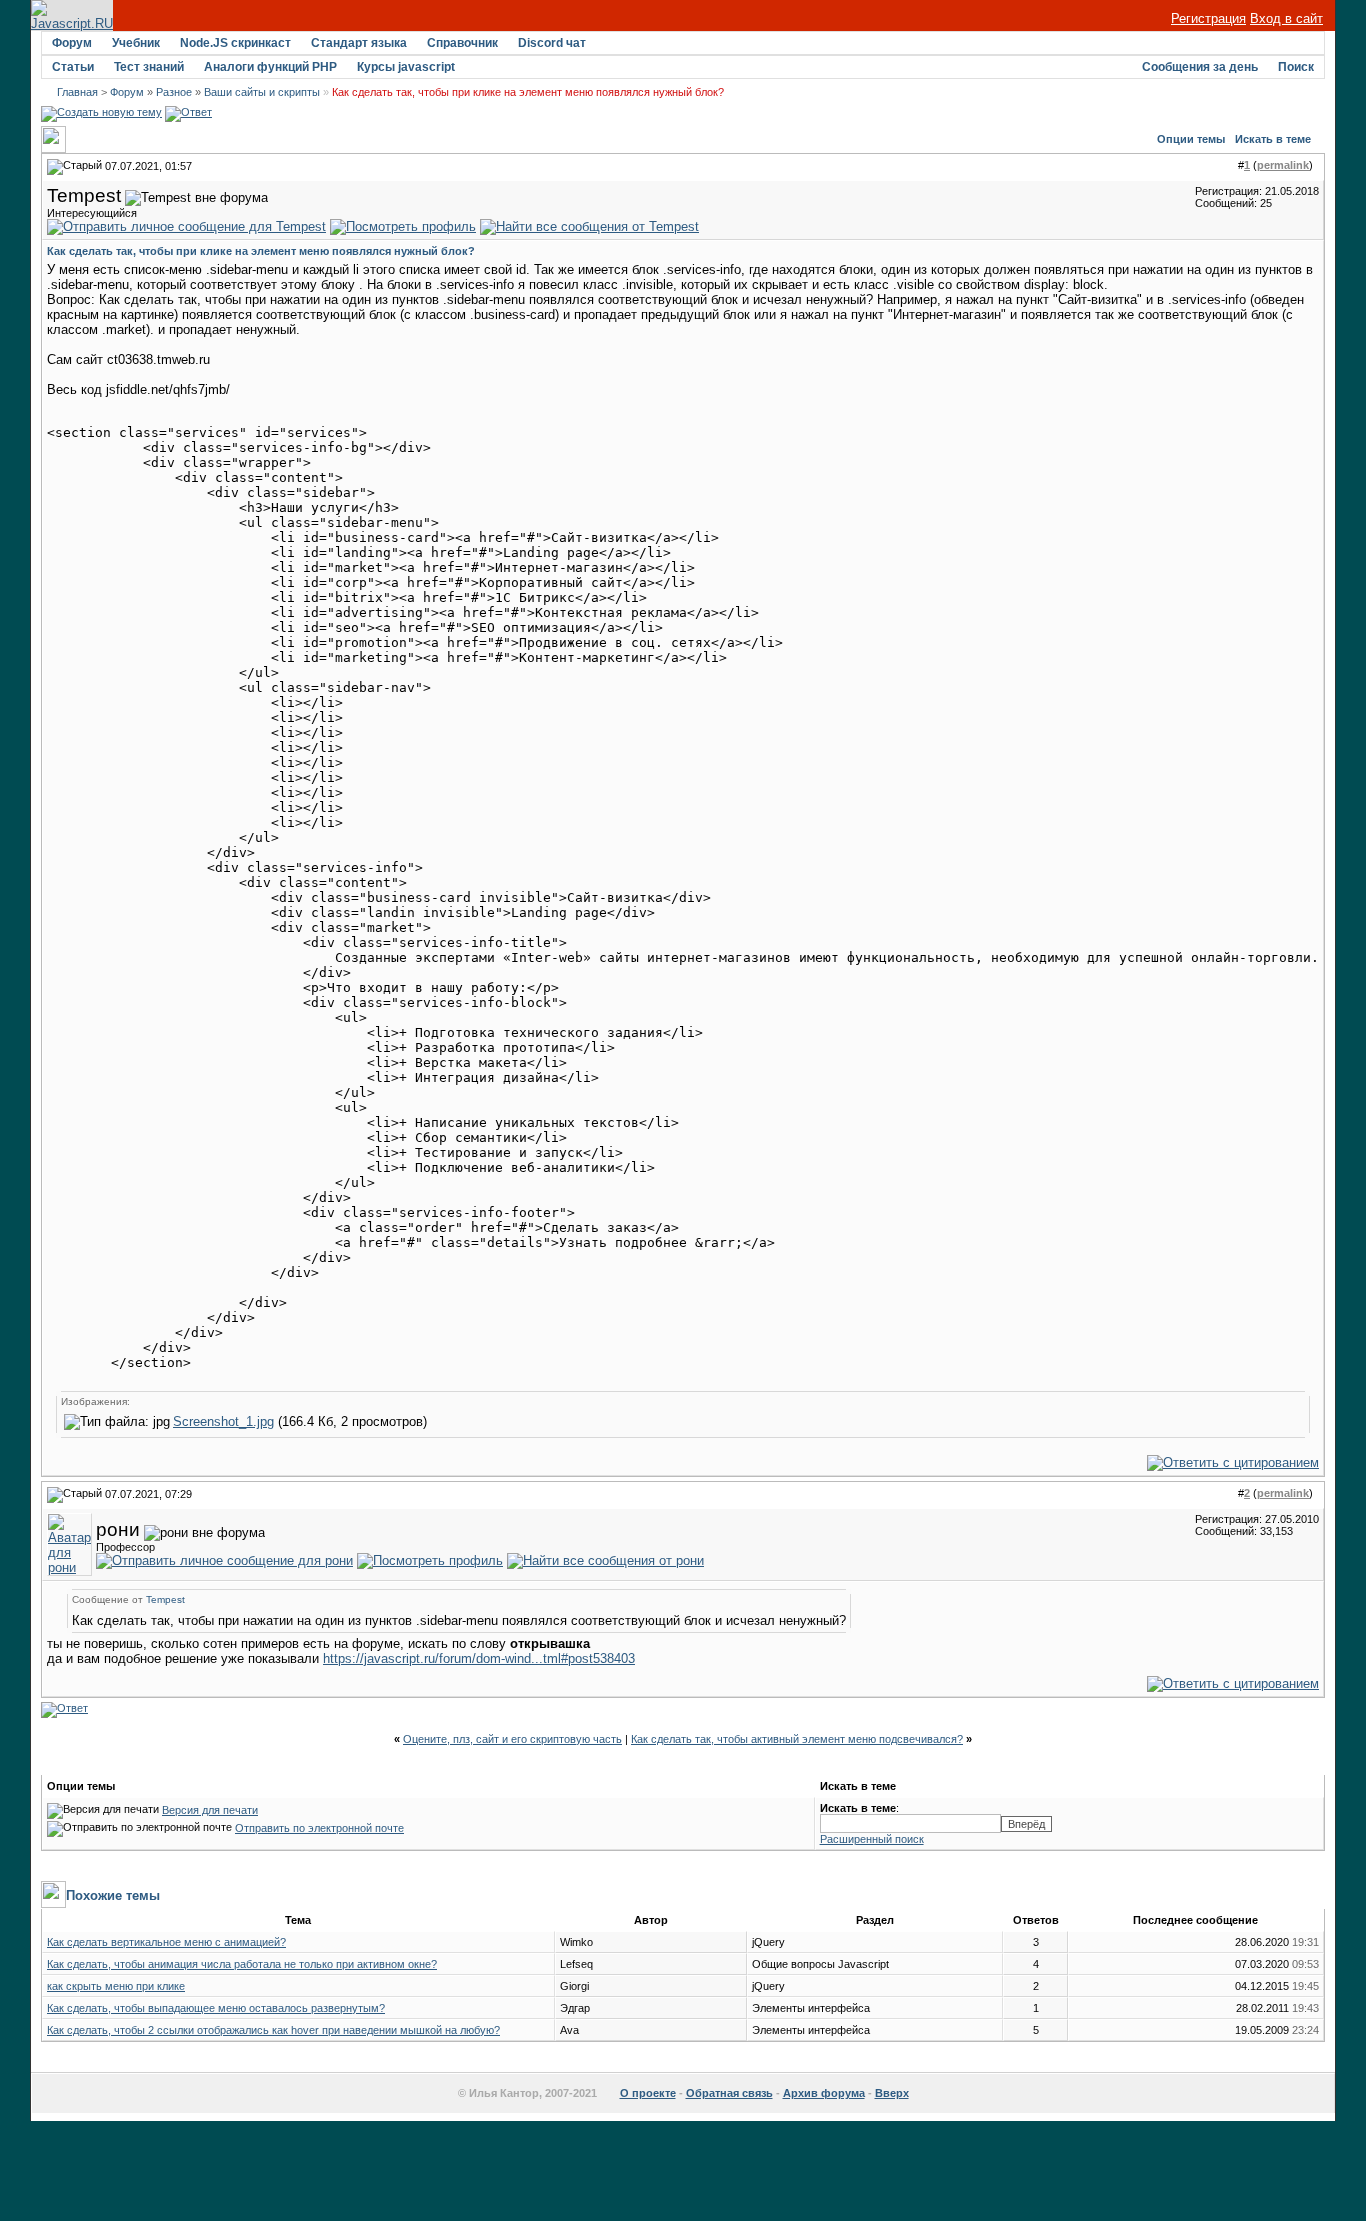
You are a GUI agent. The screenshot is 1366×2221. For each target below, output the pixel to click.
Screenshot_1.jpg (223, 1421)
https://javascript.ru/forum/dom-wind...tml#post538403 (479, 1658)
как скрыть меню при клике (116, 1986)
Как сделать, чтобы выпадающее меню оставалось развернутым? (216, 2008)
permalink (1283, 165)
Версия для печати (210, 1810)
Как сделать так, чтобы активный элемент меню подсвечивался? (797, 1739)
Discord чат (552, 43)
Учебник (136, 43)
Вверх (892, 2093)
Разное (174, 92)
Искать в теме (1273, 139)
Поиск (1296, 67)
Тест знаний (149, 67)
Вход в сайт (1286, 18)
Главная (77, 92)
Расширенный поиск (872, 1839)
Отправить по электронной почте (319, 1828)
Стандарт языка (359, 43)
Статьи (73, 67)
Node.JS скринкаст (235, 43)
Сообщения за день (1200, 67)
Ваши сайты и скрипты (262, 92)
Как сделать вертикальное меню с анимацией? (166, 1942)
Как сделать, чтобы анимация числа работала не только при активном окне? (242, 1964)
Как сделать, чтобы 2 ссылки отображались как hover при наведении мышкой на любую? (273, 2030)
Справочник (462, 43)
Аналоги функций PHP (270, 67)
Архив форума (824, 2093)
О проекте (648, 2093)
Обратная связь (729, 2093)
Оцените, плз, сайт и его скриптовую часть (512, 1739)
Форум (72, 43)
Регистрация (1208, 18)
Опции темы (1191, 139)
